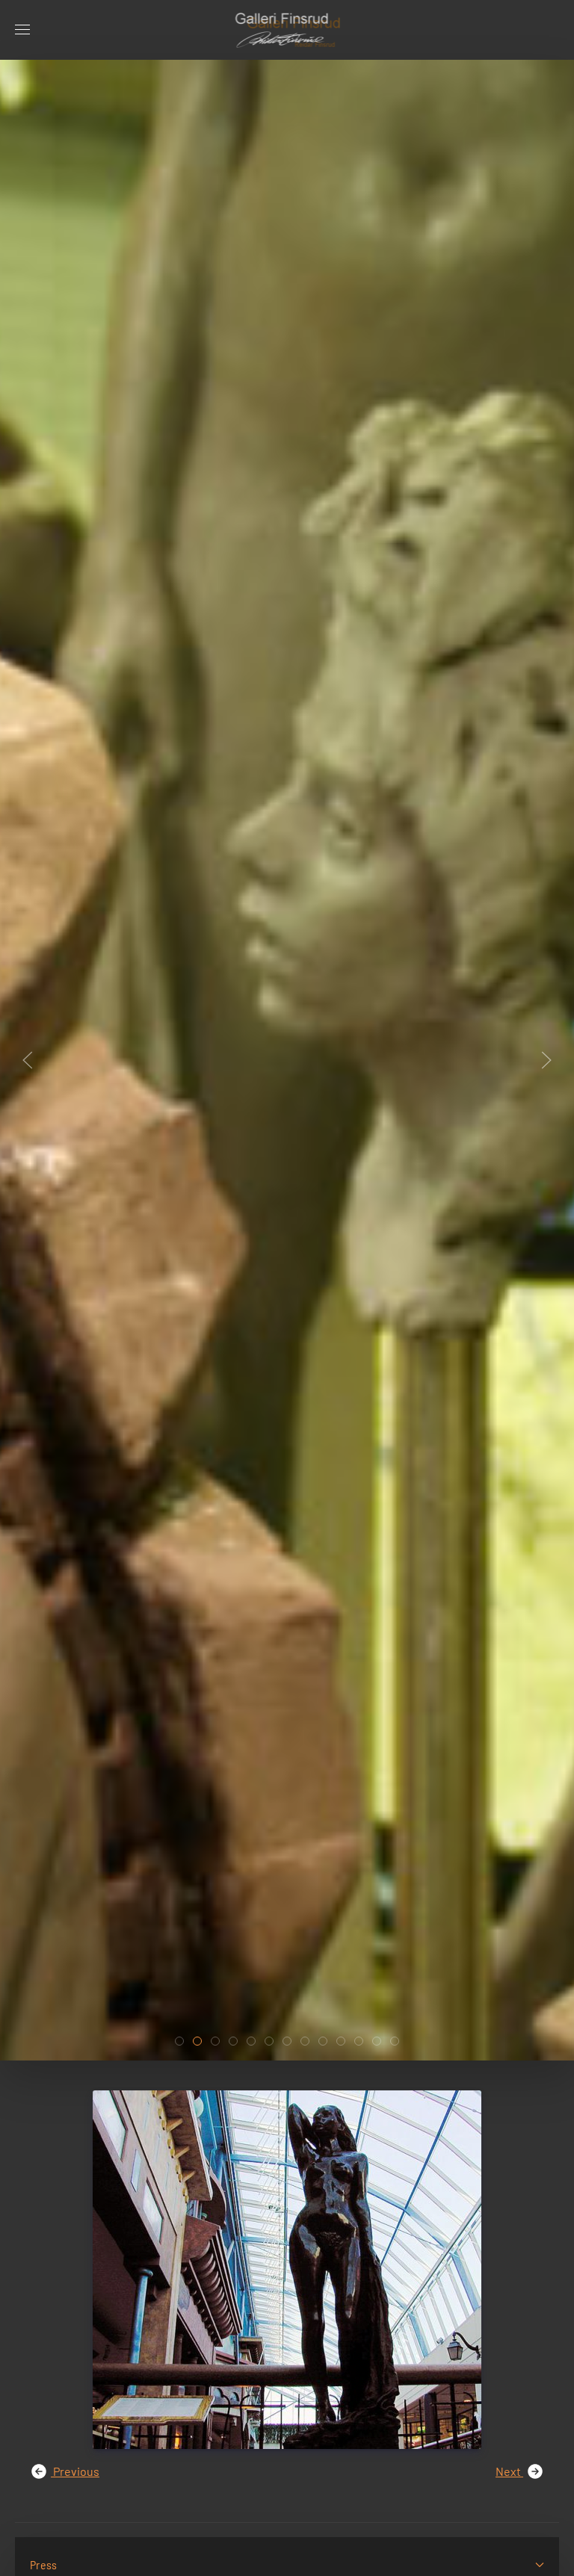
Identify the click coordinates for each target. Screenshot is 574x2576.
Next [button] (509, 2471)
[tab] (179, 2041)
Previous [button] (75, 2471)
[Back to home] (287, 30)
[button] (22, 30)
